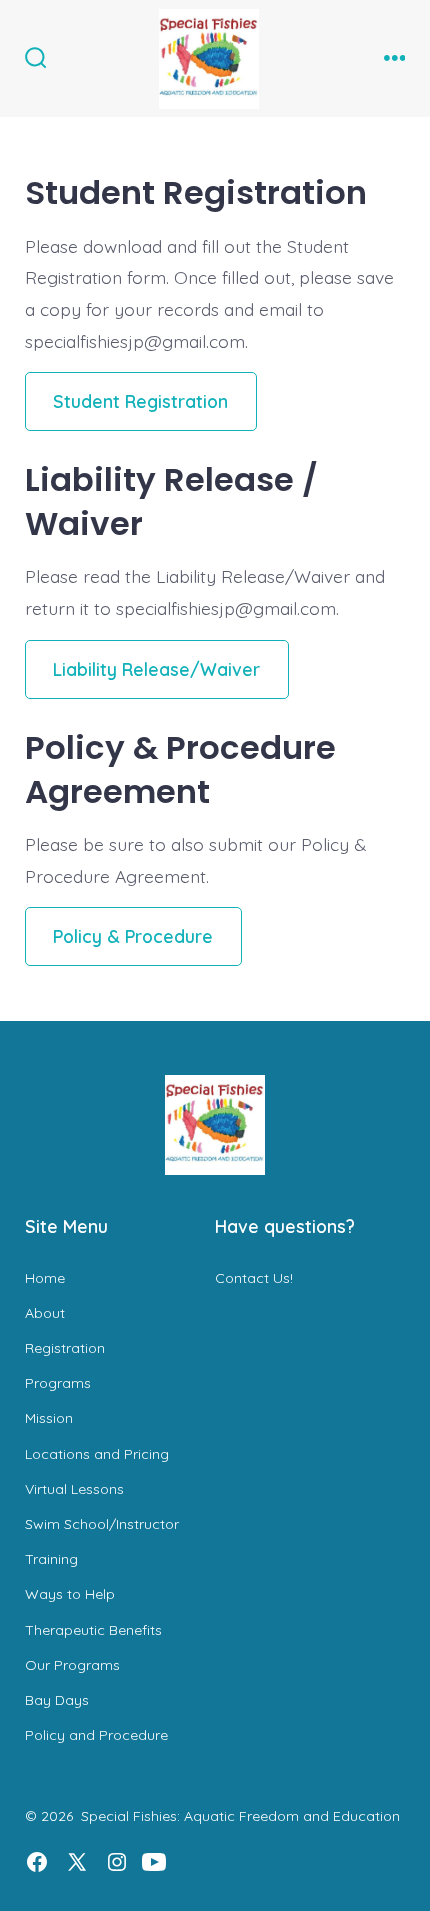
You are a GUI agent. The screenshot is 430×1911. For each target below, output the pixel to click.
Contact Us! (254, 1278)
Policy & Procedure (133, 936)
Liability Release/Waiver (156, 669)
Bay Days (57, 1700)
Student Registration (140, 401)
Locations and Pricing (97, 1454)
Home (45, 1278)
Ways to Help (70, 1594)
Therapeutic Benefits (93, 1630)
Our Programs (72, 1665)
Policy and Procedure (96, 1735)
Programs (58, 1383)
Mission (49, 1418)
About (45, 1313)
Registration (65, 1348)
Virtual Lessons (74, 1489)
